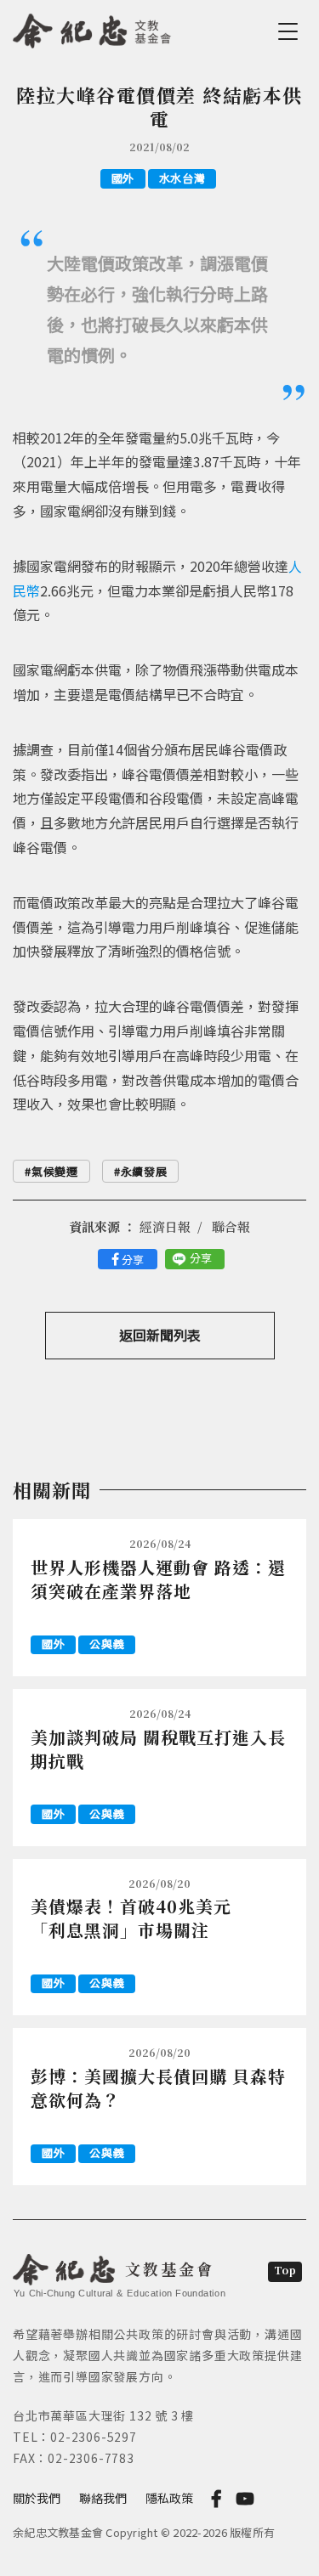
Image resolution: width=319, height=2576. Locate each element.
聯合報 (231, 1226)
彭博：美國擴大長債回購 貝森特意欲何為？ (158, 2088)
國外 (123, 178)
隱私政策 (169, 2498)
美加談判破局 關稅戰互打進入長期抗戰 (158, 1749)
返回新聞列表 (160, 1335)
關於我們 (37, 2498)
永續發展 (144, 1171)
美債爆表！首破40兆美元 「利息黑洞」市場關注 (142, 1918)
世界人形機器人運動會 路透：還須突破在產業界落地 (158, 1579)
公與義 (107, 1644)
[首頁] (92, 28)
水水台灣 (182, 178)
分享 (133, 1260)
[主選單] (291, 31)
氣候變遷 (55, 1171)
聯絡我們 (103, 2498)
